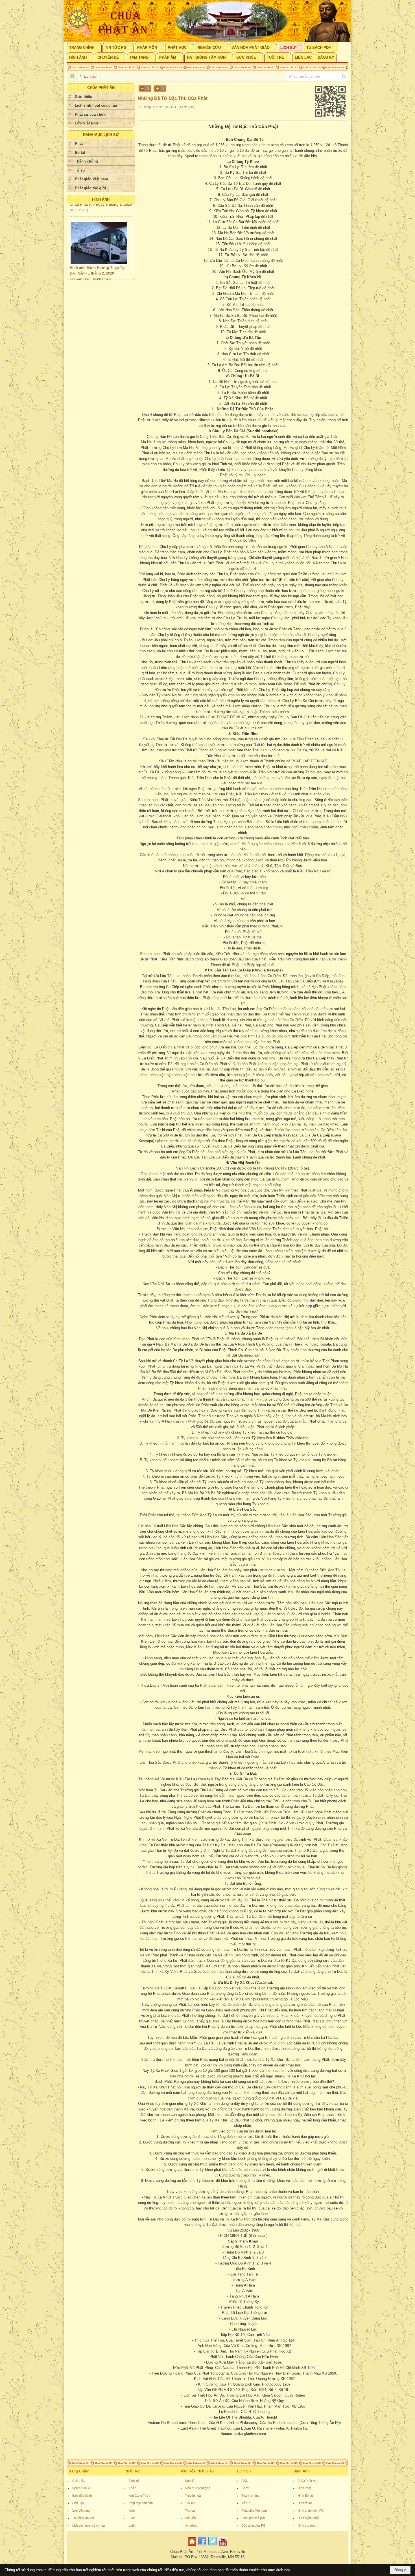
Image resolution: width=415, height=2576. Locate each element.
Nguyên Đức (80, 246)
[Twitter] (213, 2546)
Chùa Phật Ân (307, 2481)
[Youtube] (223, 2546)
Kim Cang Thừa (139, 2496)
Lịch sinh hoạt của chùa (89, 2525)
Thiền (133, 2488)
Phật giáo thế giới (253, 2518)
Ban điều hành (82, 2496)
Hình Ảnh (101, 199)
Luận (132, 2525)
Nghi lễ (190, 2481)
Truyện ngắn (194, 2496)
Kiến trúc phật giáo (198, 2488)
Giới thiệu (79, 2481)
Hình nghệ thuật (308, 2518)
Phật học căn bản (141, 2503)
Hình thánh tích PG (311, 2511)
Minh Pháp (102, 246)
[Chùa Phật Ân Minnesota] (231, 21)
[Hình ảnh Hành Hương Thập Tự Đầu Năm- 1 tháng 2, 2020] (99, 210)
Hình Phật (304, 2488)
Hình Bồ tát (305, 2496)
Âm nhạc (191, 2525)
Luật (132, 2518)
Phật (244, 2481)
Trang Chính (79, 2471)
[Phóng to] (160, 88)
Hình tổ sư (305, 2503)
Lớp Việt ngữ (81, 2511)
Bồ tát (245, 2488)
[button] (84, 47)
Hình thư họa (306, 2525)
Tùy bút (190, 2503)
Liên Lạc (78, 2503)
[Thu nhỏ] (145, 88)
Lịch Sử (244, 2471)
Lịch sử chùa (81, 2488)
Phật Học (132, 2471)
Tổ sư (245, 2503)
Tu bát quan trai (83, 2518)
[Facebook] (202, 2546)
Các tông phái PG (254, 2525)
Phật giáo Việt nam (254, 2511)
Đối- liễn (190, 2518)
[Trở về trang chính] (193, 2546)
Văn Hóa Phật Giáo (197, 2471)
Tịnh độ (134, 2481)
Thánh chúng (250, 2496)
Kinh (132, 2511)
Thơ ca (190, 2511)
